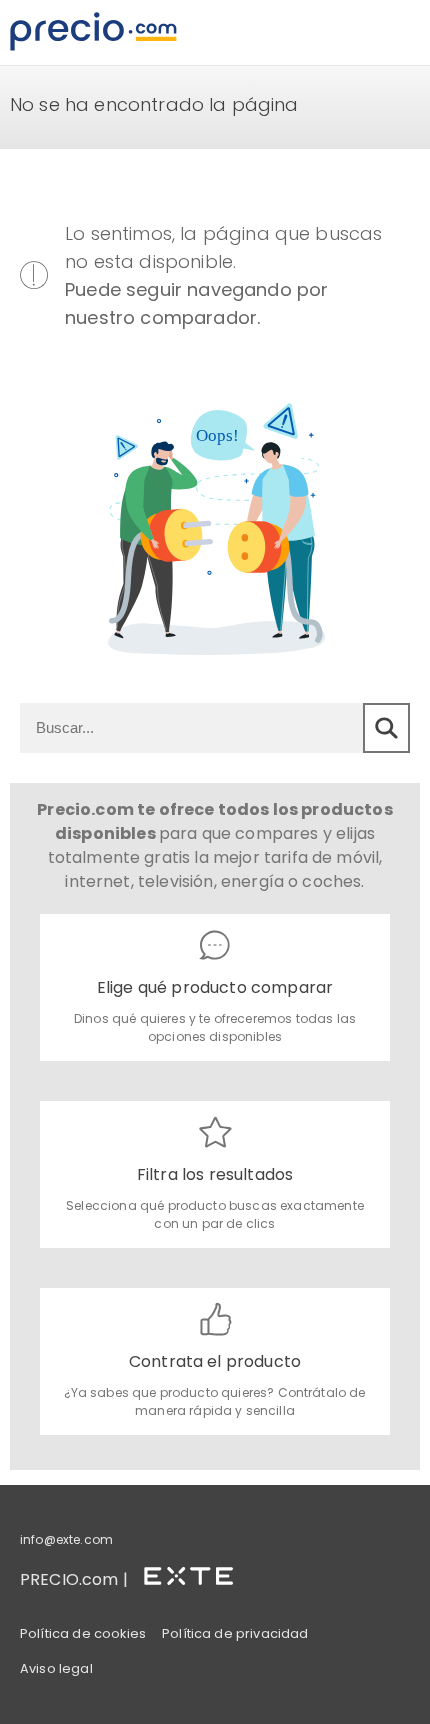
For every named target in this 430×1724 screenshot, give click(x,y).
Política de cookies (83, 1633)
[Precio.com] (93, 32)
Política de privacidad (235, 1633)
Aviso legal (56, 1668)
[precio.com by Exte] (197, 1572)
